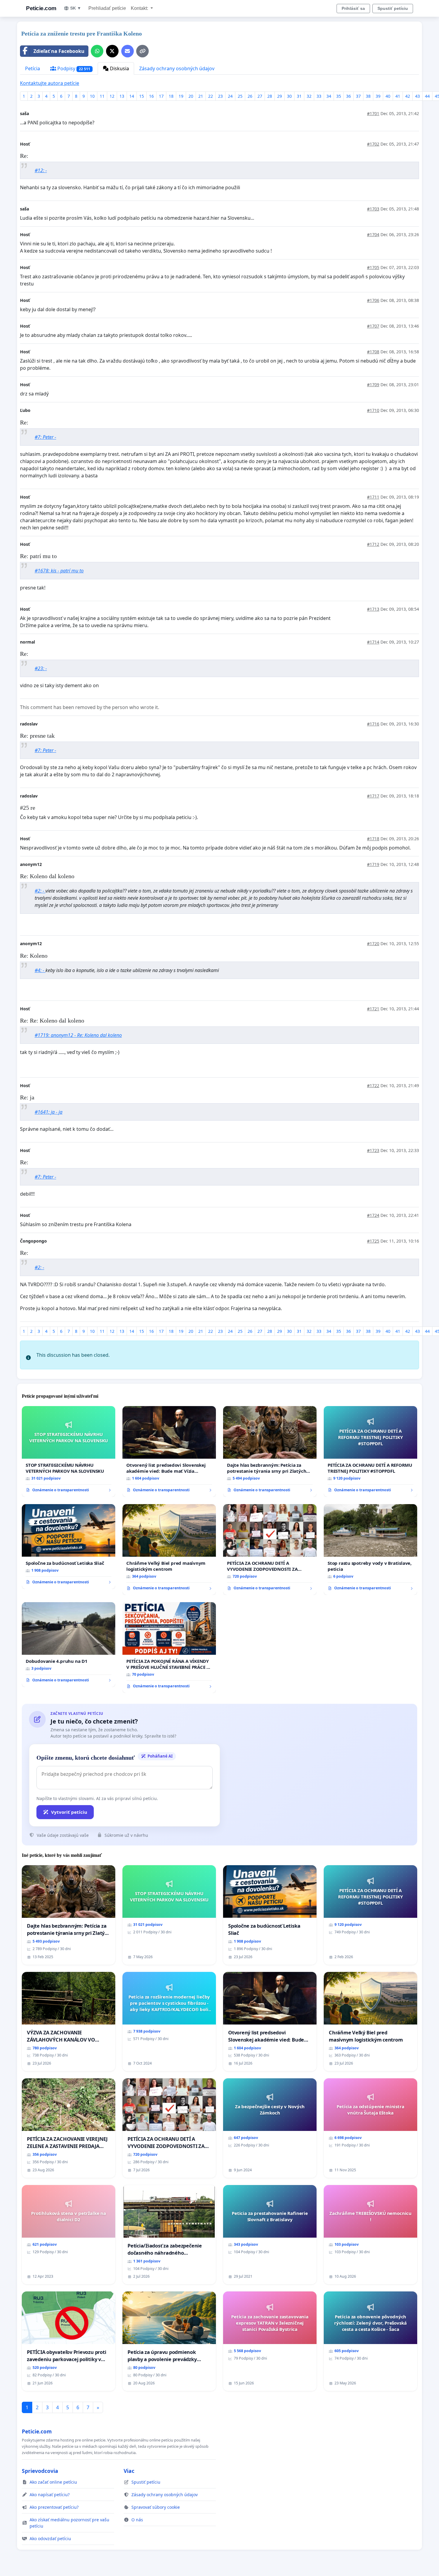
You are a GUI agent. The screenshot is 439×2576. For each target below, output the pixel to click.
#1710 (373, 410)
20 (191, 96)
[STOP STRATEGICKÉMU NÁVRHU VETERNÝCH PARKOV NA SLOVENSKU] (69, 1452)
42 (408, 96)
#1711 (373, 497)
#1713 (373, 609)
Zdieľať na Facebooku (59, 51)
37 (358, 96)
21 (201, 96)
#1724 (373, 1215)
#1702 (373, 144)
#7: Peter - (45, 437)
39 (378, 96)
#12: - (41, 170)
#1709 (373, 385)
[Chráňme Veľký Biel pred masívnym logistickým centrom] (169, 1550)
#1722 (373, 1085)
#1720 (373, 944)
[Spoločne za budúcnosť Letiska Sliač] (69, 1547)
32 (309, 96)
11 (102, 96)
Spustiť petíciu (393, 8)
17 (161, 96)
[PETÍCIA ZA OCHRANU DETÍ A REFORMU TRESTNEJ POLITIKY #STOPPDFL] (370, 1452)
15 (142, 96)
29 (280, 96)
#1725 (373, 1241)
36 (349, 96)
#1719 (373, 864)
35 (339, 96)
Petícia (33, 68)
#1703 (373, 209)
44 (427, 96)
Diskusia (119, 68)
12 (112, 96)
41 (398, 96)
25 (240, 96)
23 (220, 96)
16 (151, 96)
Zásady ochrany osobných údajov (177, 68)
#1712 (373, 544)
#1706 (373, 300)
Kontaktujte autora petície (50, 83)
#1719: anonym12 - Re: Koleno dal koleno (78, 1035)
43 (417, 96)
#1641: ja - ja (49, 1112)
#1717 (373, 796)
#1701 (373, 113)
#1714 (373, 642)
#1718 (373, 839)
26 (250, 96)
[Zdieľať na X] (112, 51)
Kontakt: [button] (140, 8)
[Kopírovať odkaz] (142, 51)
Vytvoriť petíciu (69, 1812)
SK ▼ (76, 8)
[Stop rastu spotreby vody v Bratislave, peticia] (370, 1550)
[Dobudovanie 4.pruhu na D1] (69, 1645)
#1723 (373, 1150)
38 (368, 96)
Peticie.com (41, 8)
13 (122, 96)
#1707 (373, 326)
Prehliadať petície (107, 8)
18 (171, 96)
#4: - (40, 970)
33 (319, 96)
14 (132, 96)
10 (92, 96)
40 (388, 96)
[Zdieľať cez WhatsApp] (97, 51)
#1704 (373, 234)
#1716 (373, 724)
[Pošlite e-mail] (128, 51)
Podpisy (73, 68)
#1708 (373, 352)
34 (329, 96)
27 (260, 96)
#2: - (40, 891)
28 (270, 96)
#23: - (41, 668)
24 (230, 96)
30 (289, 96)
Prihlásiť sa (353, 8)
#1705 (373, 267)
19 (181, 96)
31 (299, 96)
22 (211, 96)
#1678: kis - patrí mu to (59, 571)
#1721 (373, 1009)
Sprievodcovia (40, 2471)
